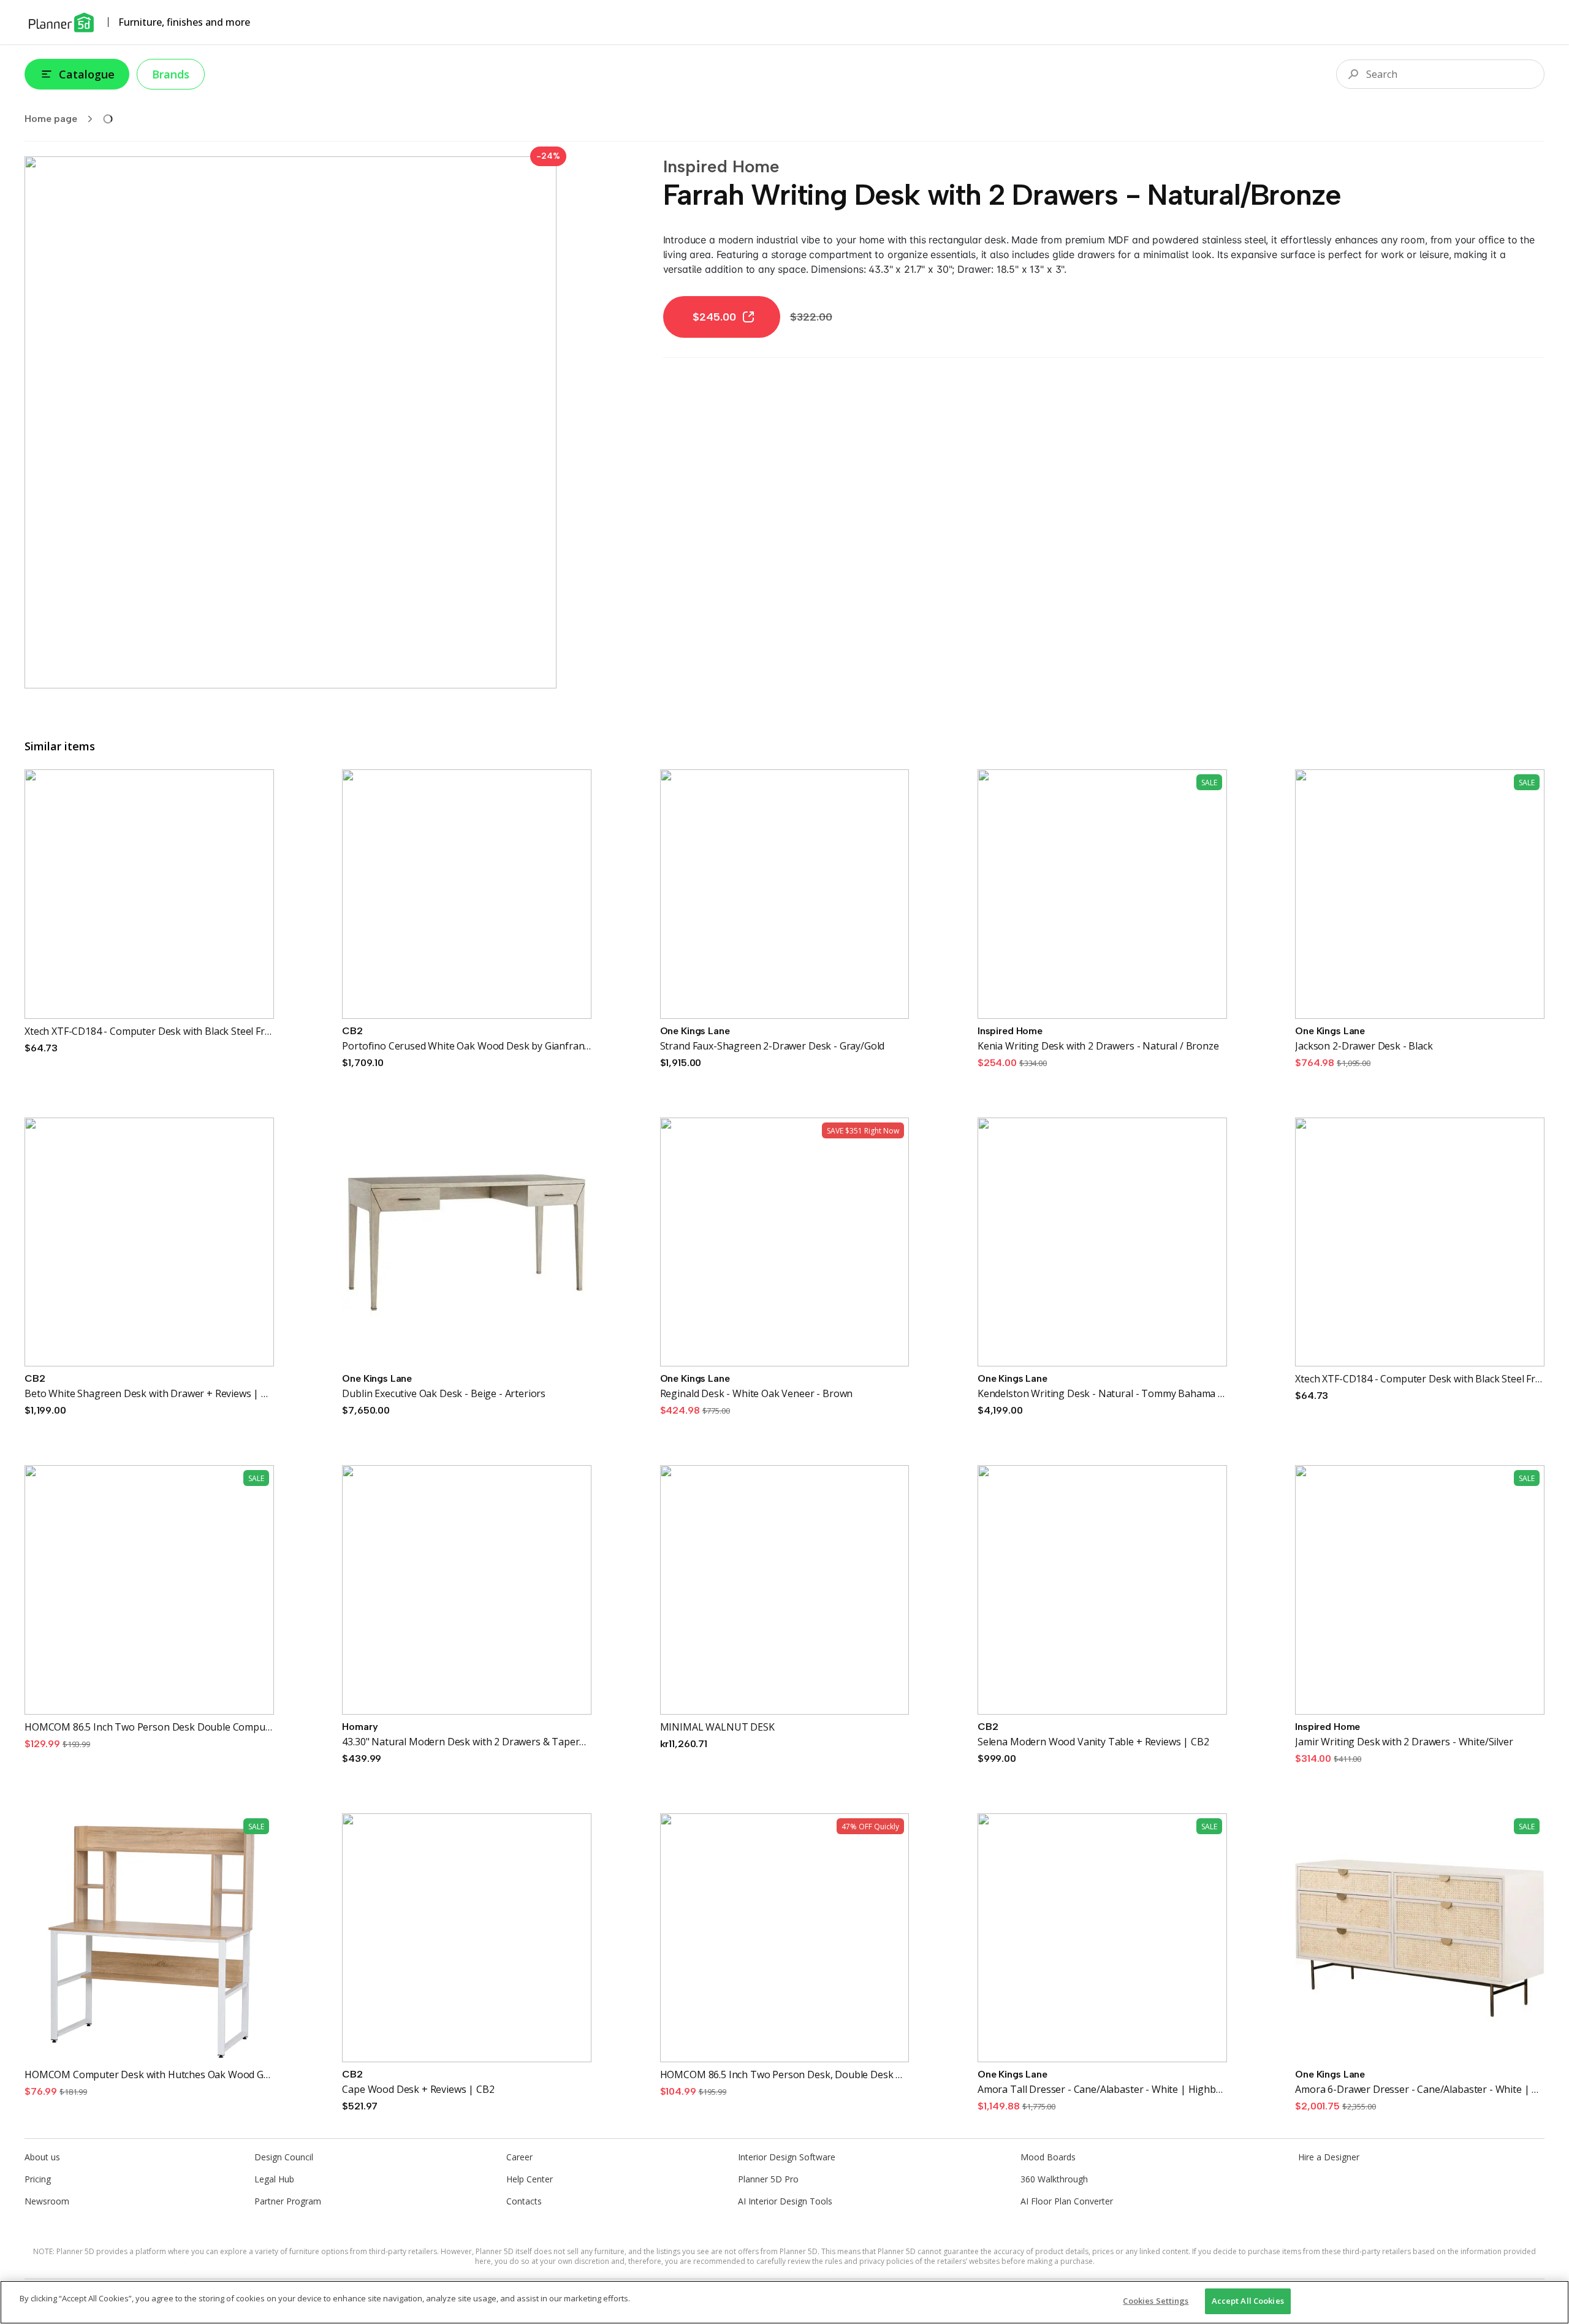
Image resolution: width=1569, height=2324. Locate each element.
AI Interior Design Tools (785, 2201)
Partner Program (288, 2201)
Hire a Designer (1329, 2157)
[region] (784, 2302)
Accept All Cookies (1248, 2301)
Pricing (38, 2179)
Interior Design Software (787, 2157)
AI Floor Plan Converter (1067, 2201)
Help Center (530, 2179)
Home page (51, 119)
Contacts (524, 2201)
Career (519, 2157)
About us (42, 2157)
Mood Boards (1048, 2157)
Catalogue (87, 74)
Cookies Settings (1156, 2301)
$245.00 (714, 317)
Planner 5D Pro (768, 2179)
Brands (171, 74)
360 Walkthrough (1054, 2179)
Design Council (284, 2157)
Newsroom (47, 2201)
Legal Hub (274, 2179)
